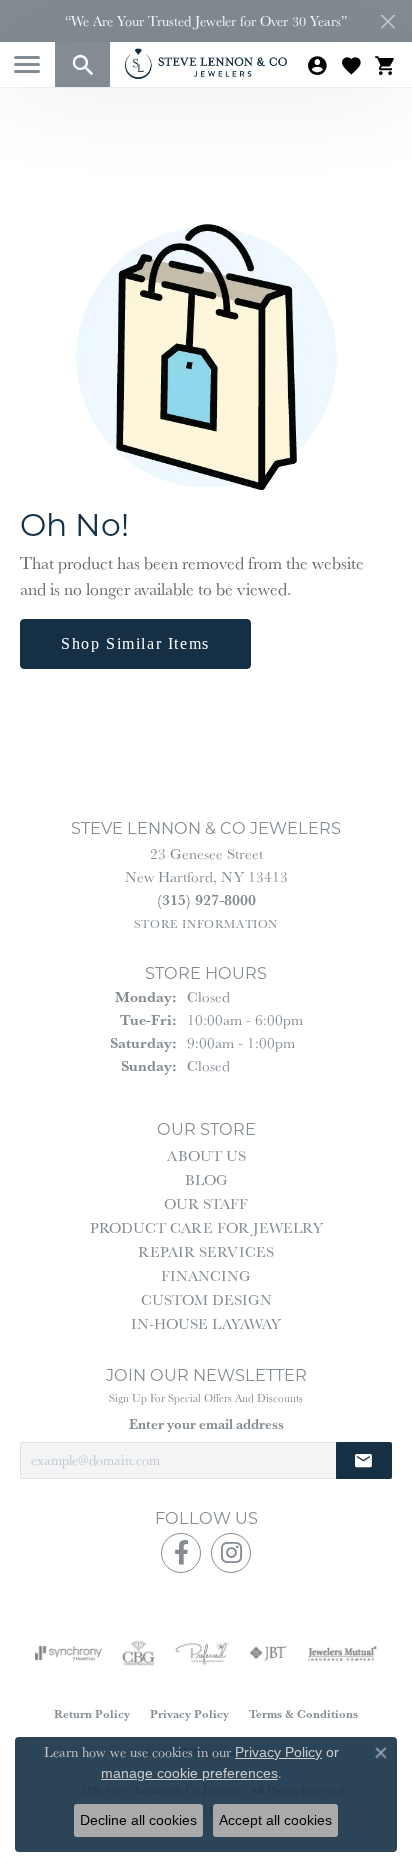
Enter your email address (206, 1424)
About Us (206, 1155)
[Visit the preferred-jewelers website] (202, 1653)
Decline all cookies (138, 1820)
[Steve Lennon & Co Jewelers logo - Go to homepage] (206, 63)
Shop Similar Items (135, 643)
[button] (82, 64)
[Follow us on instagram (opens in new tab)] (231, 1553)
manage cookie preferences (189, 1773)
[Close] (387, 21)
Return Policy (92, 1713)
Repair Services (206, 1251)
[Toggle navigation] (27, 64)
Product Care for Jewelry (206, 1227)
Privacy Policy (189, 1713)
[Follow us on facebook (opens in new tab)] (181, 1553)
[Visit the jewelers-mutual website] (342, 1653)
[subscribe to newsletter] (364, 1460)
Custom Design (206, 1299)
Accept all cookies (275, 1820)
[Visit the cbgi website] (139, 1653)
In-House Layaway (206, 1323)
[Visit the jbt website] (268, 1653)
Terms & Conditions (303, 1713)
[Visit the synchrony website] (68, 1653)
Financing (206, 1275)
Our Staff (206, 1203)
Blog (206, 1179)
